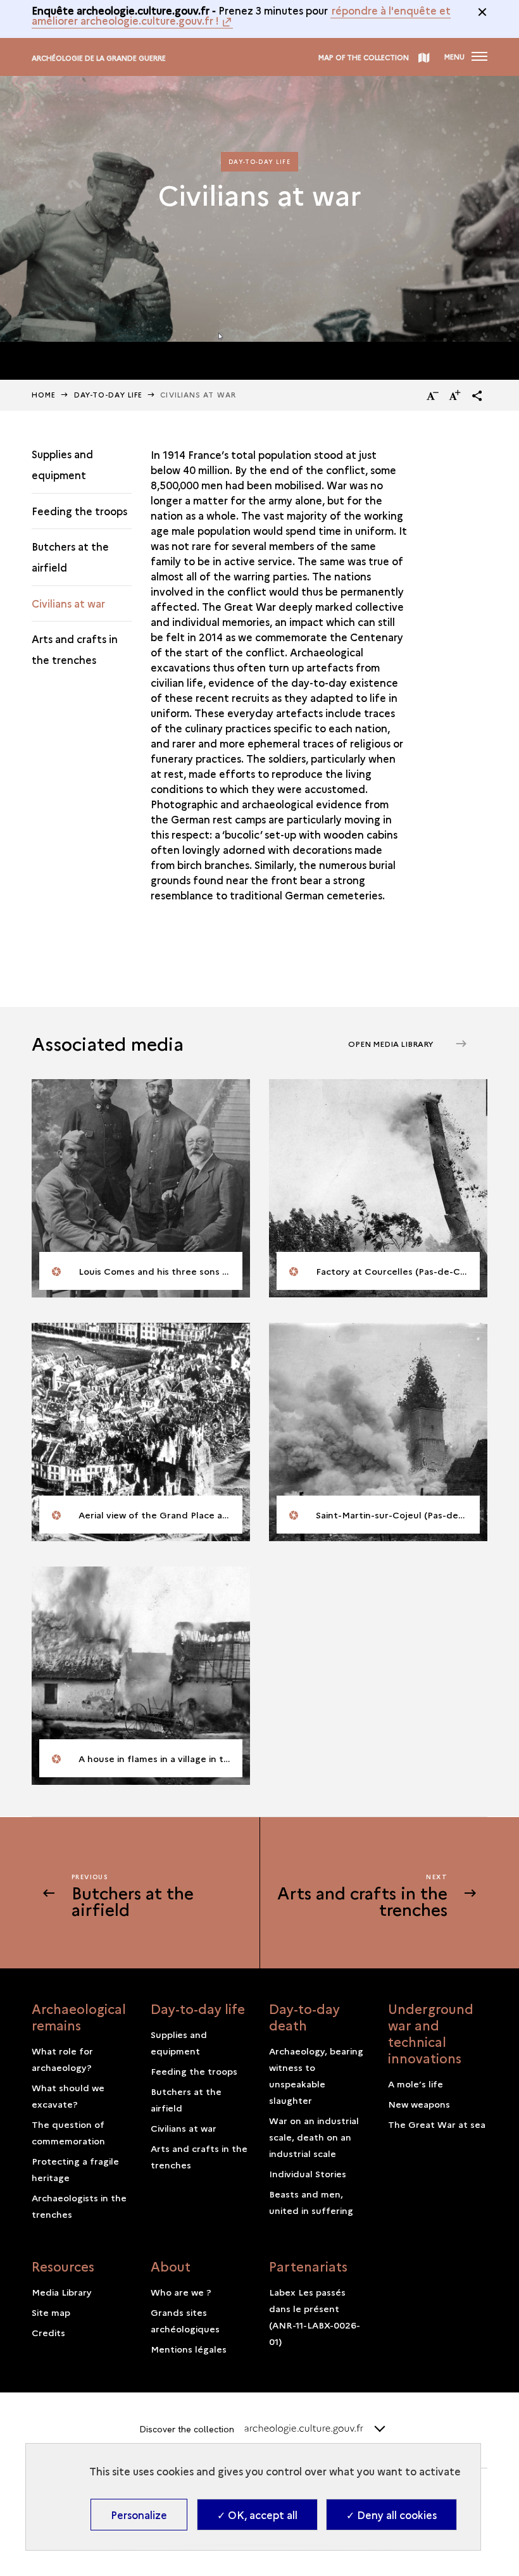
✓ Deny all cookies (391, 2515)
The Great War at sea (437, 2124)
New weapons (419, 2104)
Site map (51, 2312)
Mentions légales (189, 2349)
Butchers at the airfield (70, 557)
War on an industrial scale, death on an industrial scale (314, 2137)
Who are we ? (181, 2292)
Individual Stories (308, 2173)
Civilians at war (68, 603)
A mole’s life (416, 2084)
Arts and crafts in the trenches (75, 649)
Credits (48, 2332)
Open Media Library (392, 1043)
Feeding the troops (79, 511)
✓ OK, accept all (257, 2515)
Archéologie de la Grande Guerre (99, 58)
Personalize (139, 2515)
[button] (477, 396)
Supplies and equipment (62, 464)
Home (44, 395)
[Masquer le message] (482, 12)
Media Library (62, 2292)
